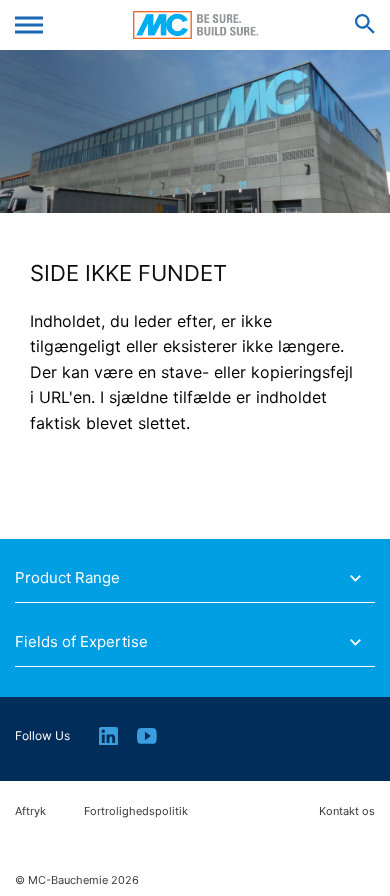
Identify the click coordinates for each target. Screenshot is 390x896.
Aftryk (30, 811)
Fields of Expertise (81, 642)
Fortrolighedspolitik (136, 811)
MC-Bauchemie (195, 25)
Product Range (67, 578)
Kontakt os (347, 811)
